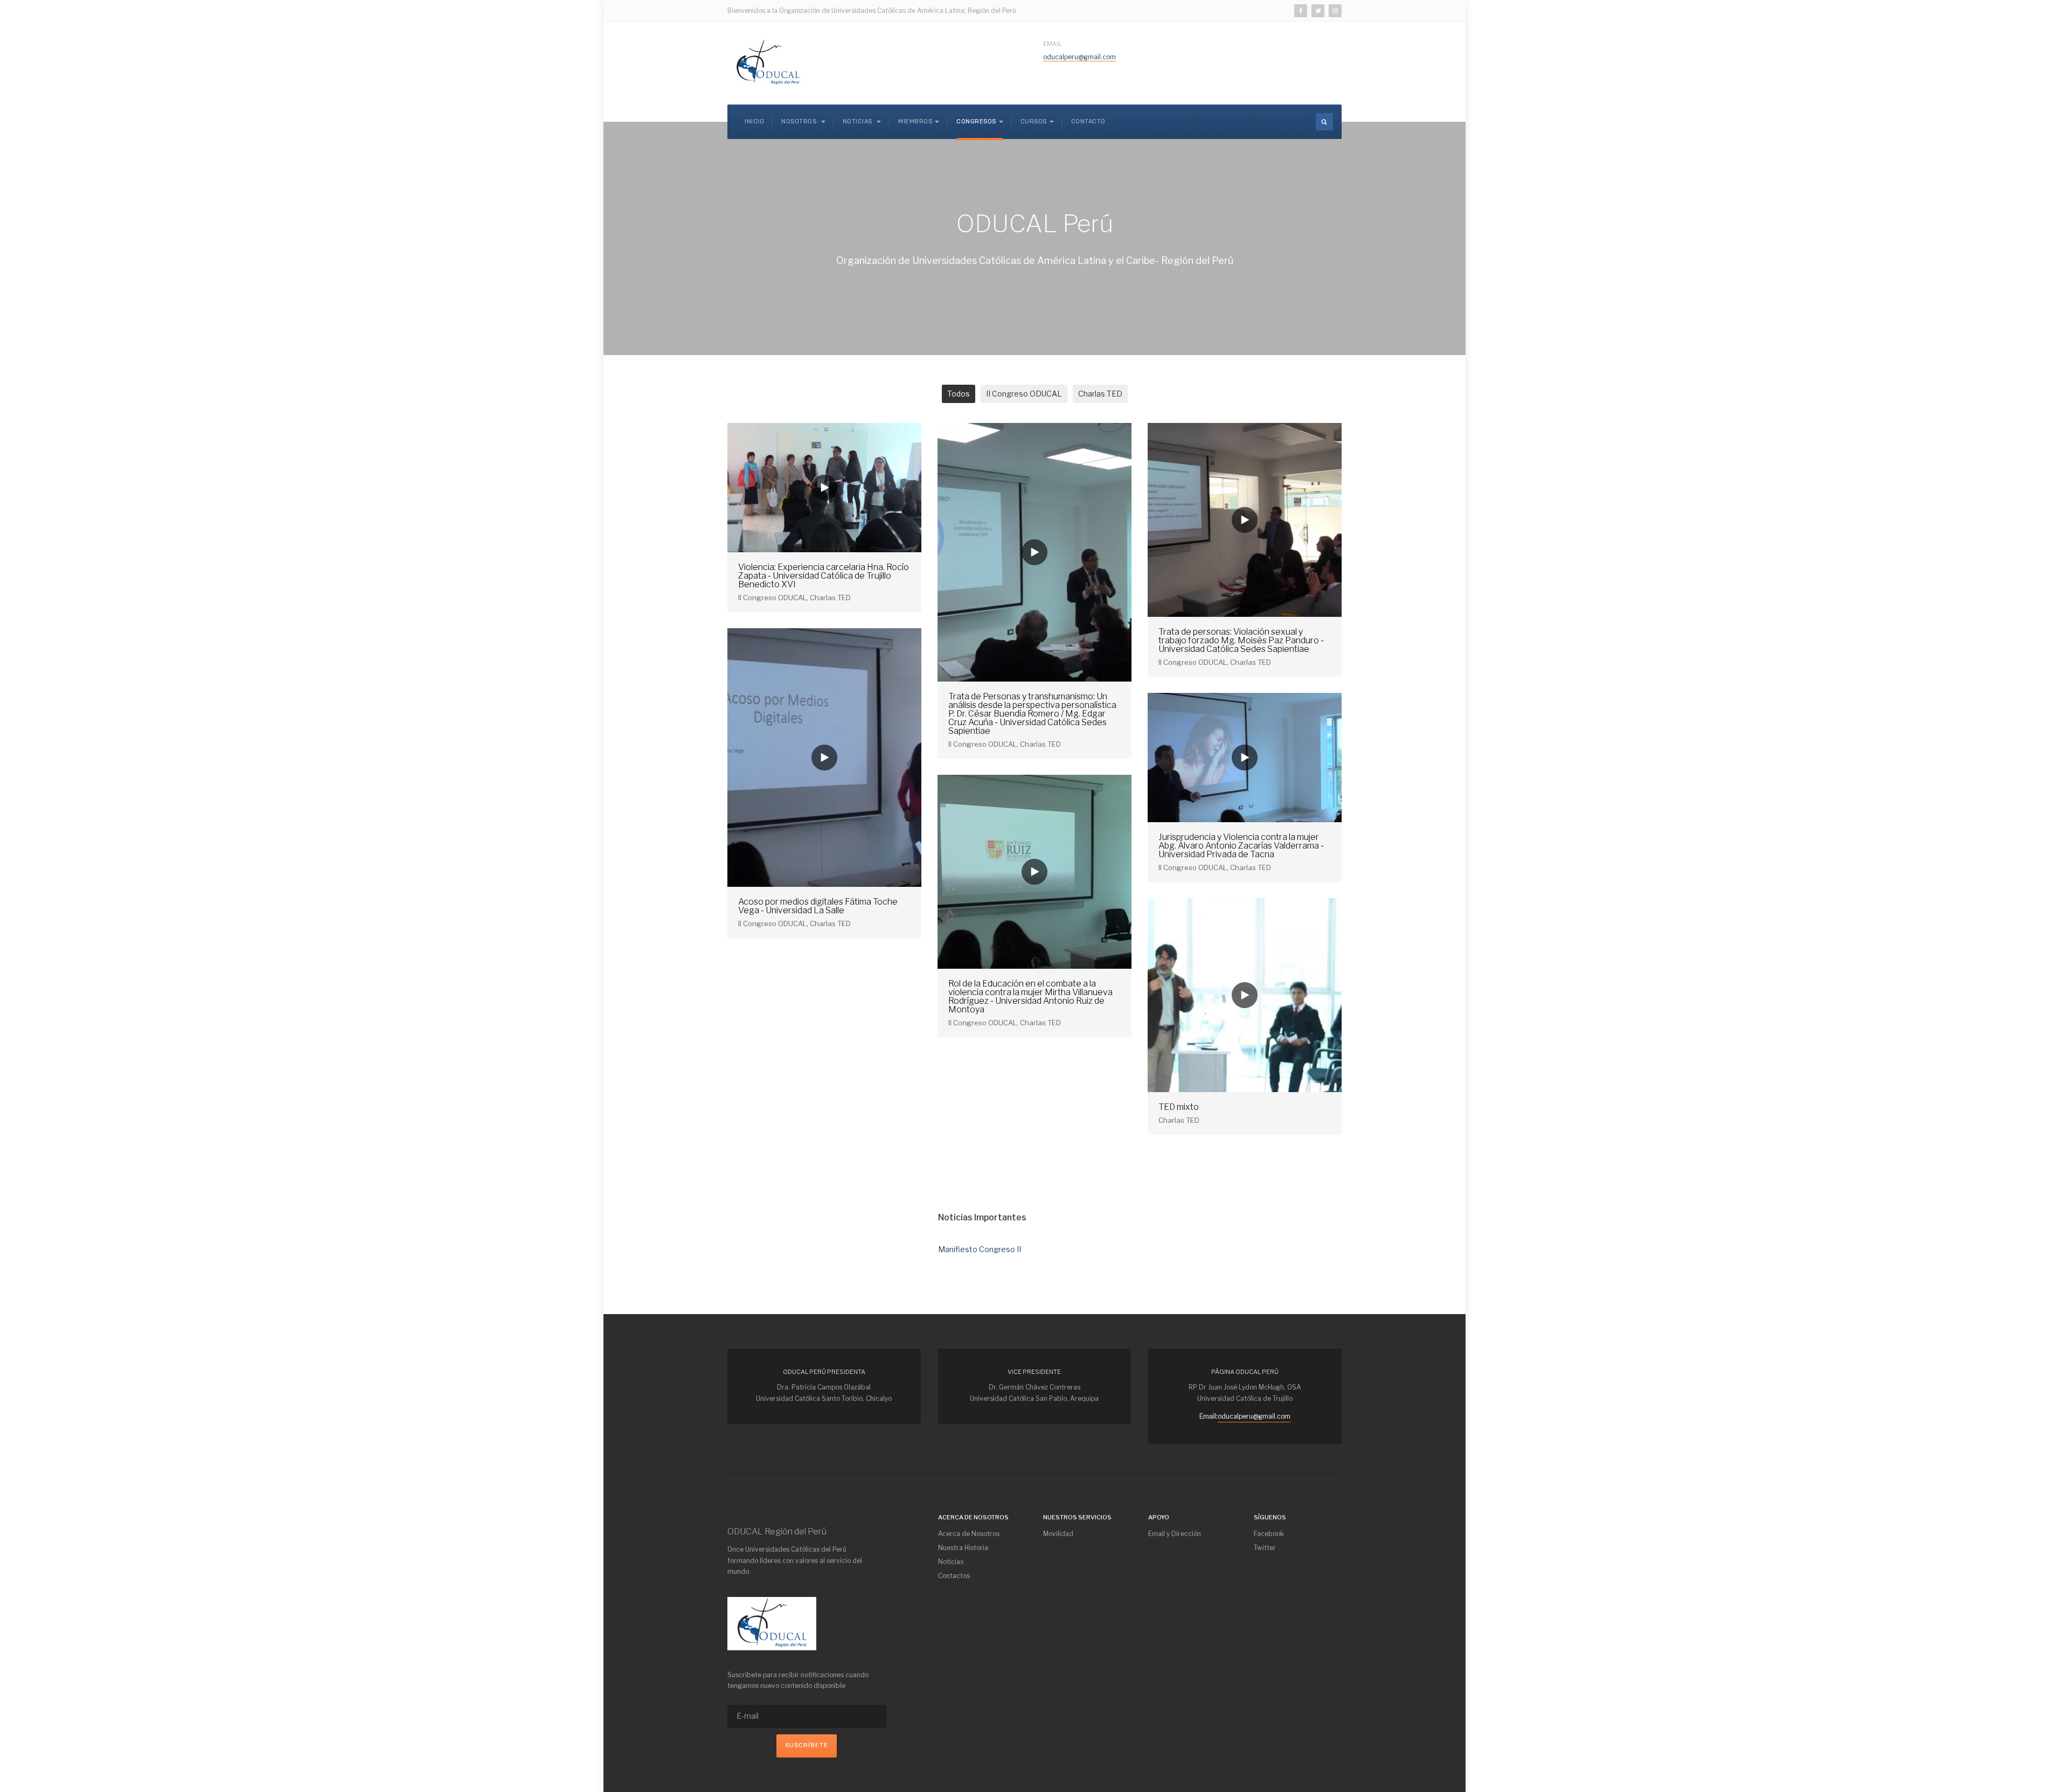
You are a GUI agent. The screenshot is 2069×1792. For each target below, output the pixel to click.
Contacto (1088, 121)
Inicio (754, 121)
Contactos (954, 1576)
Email (1052, 44)
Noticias (859, 121)
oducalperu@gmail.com (1079, 57)
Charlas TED (1100, 394)
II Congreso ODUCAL (1024, 394)
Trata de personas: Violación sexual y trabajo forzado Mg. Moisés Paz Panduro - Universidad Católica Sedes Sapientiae (1241, 640)
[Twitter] (1318, 11)
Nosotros (800, 121)
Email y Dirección (1175, 1534)
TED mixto (1179, 1107)
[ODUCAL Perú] (768, 63)
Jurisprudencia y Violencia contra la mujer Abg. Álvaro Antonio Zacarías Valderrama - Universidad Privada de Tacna (1241, 846)
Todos (959, 394)
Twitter (1265, 1548)
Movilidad (1058, 1534)
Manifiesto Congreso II (980, 1249)
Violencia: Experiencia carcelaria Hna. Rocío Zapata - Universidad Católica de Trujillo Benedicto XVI (824, 576)
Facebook (1269, 1534)
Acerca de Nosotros (969, 1534)
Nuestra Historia (963, 1548)
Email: (1209, 1416)
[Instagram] (1335, 11)
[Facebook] (1301, 11)
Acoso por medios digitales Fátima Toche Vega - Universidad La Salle (818, 906)
